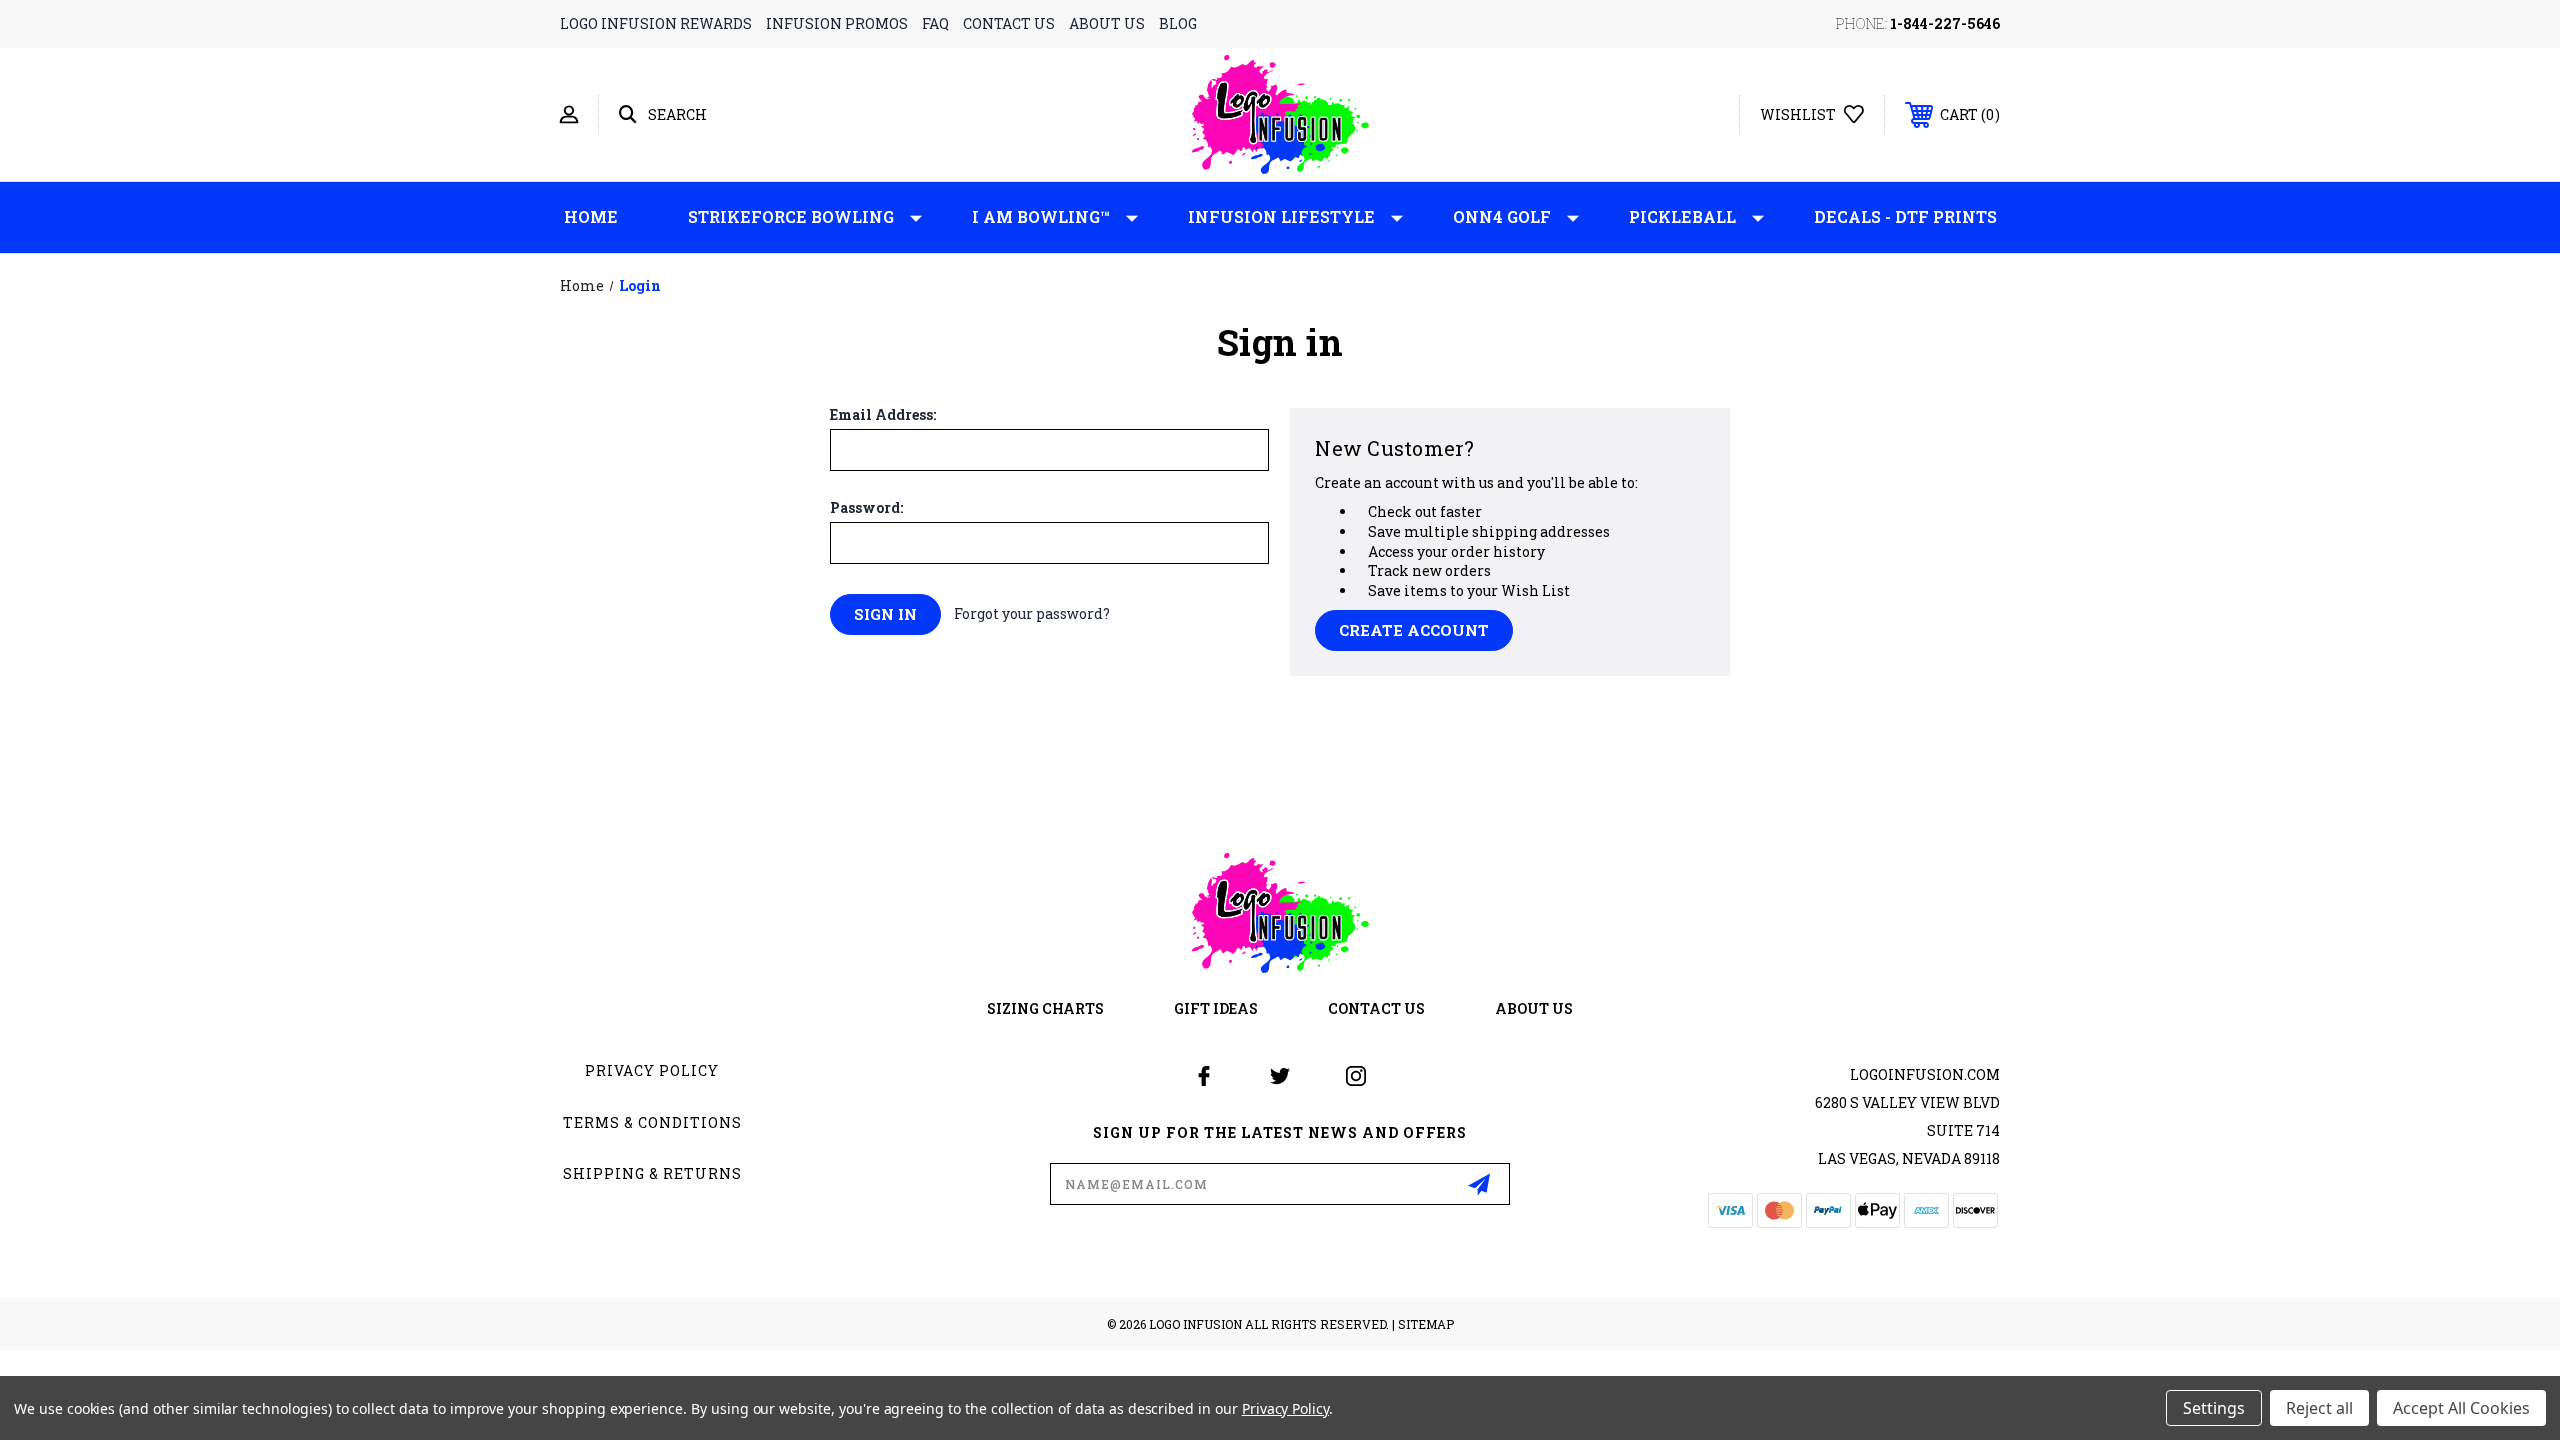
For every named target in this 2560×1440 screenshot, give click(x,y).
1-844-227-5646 (1945, 23)
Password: (866, 508)
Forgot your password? (1032, 613)
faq (935, 23)
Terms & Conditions (652, 1122)
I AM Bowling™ (1041, 216)
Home (591, 216)
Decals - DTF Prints (1905, 216)
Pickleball (1682, 216)
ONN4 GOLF (1502, 216)
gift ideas (1216, 1008)
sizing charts (1045, 1008)
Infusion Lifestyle (1281, 216)
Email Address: (883, 415)
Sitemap (1426, 1324)
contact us (1009, 23)
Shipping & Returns (652, 1173)
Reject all (2319, 1408)
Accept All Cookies (2461, 1408)
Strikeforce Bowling (791, 216)
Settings (2214, 1408)
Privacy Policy (652, 1070)
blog (1178, 23)
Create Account (1414, 630)
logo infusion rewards (656, 23)
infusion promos (837, 23)
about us (1107, 23)
